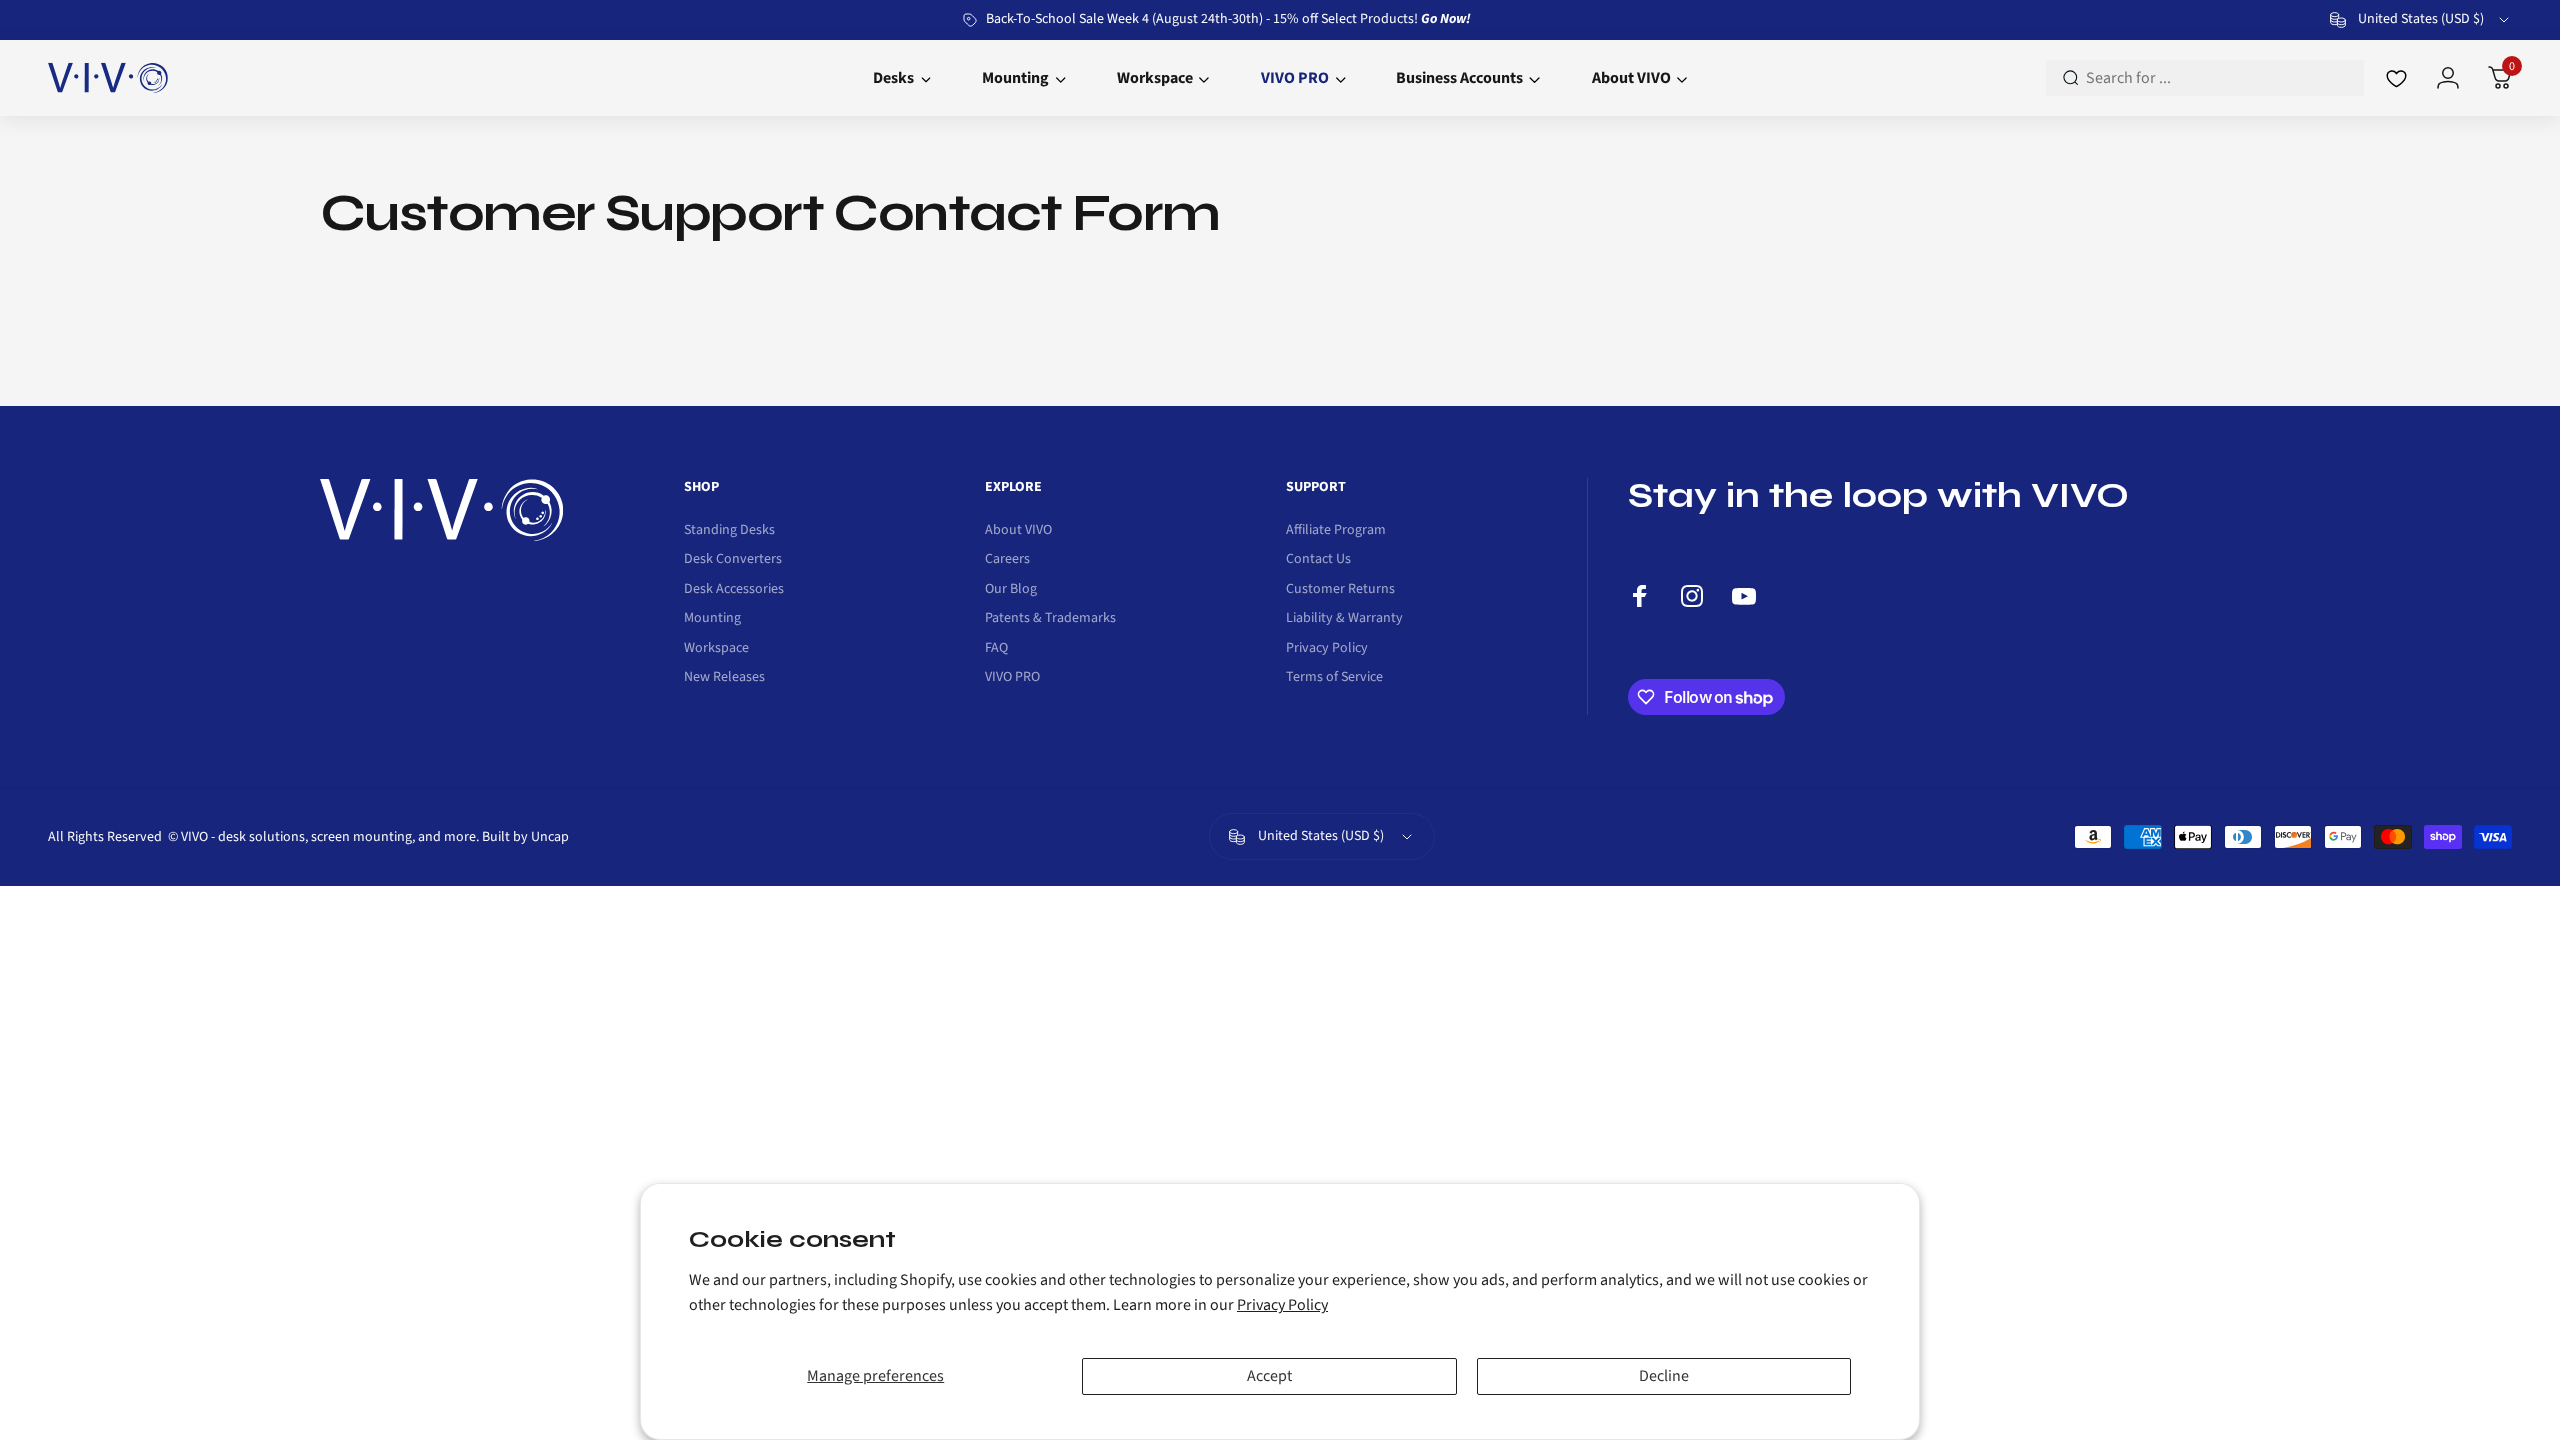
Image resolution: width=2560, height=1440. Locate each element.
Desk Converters (733, 560)
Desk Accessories (734, 590)
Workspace (716, 649)
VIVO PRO (1012, 678)
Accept (1269, 1376)
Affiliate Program (1336, 531)
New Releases (724, 678)
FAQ (996, 649)
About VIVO (1018, 531)
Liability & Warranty (1344, 619)
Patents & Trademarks (1050, 619)
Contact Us (1318, 560)
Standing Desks (729, 531)
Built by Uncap (525, 837)
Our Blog (1011, 590)
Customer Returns (1340, 590)
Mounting (712, 619)
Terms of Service (1334, 678)
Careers (1007, 560)
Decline (1664, 1376)
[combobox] (2421, 20)
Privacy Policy (1282, 1305)
